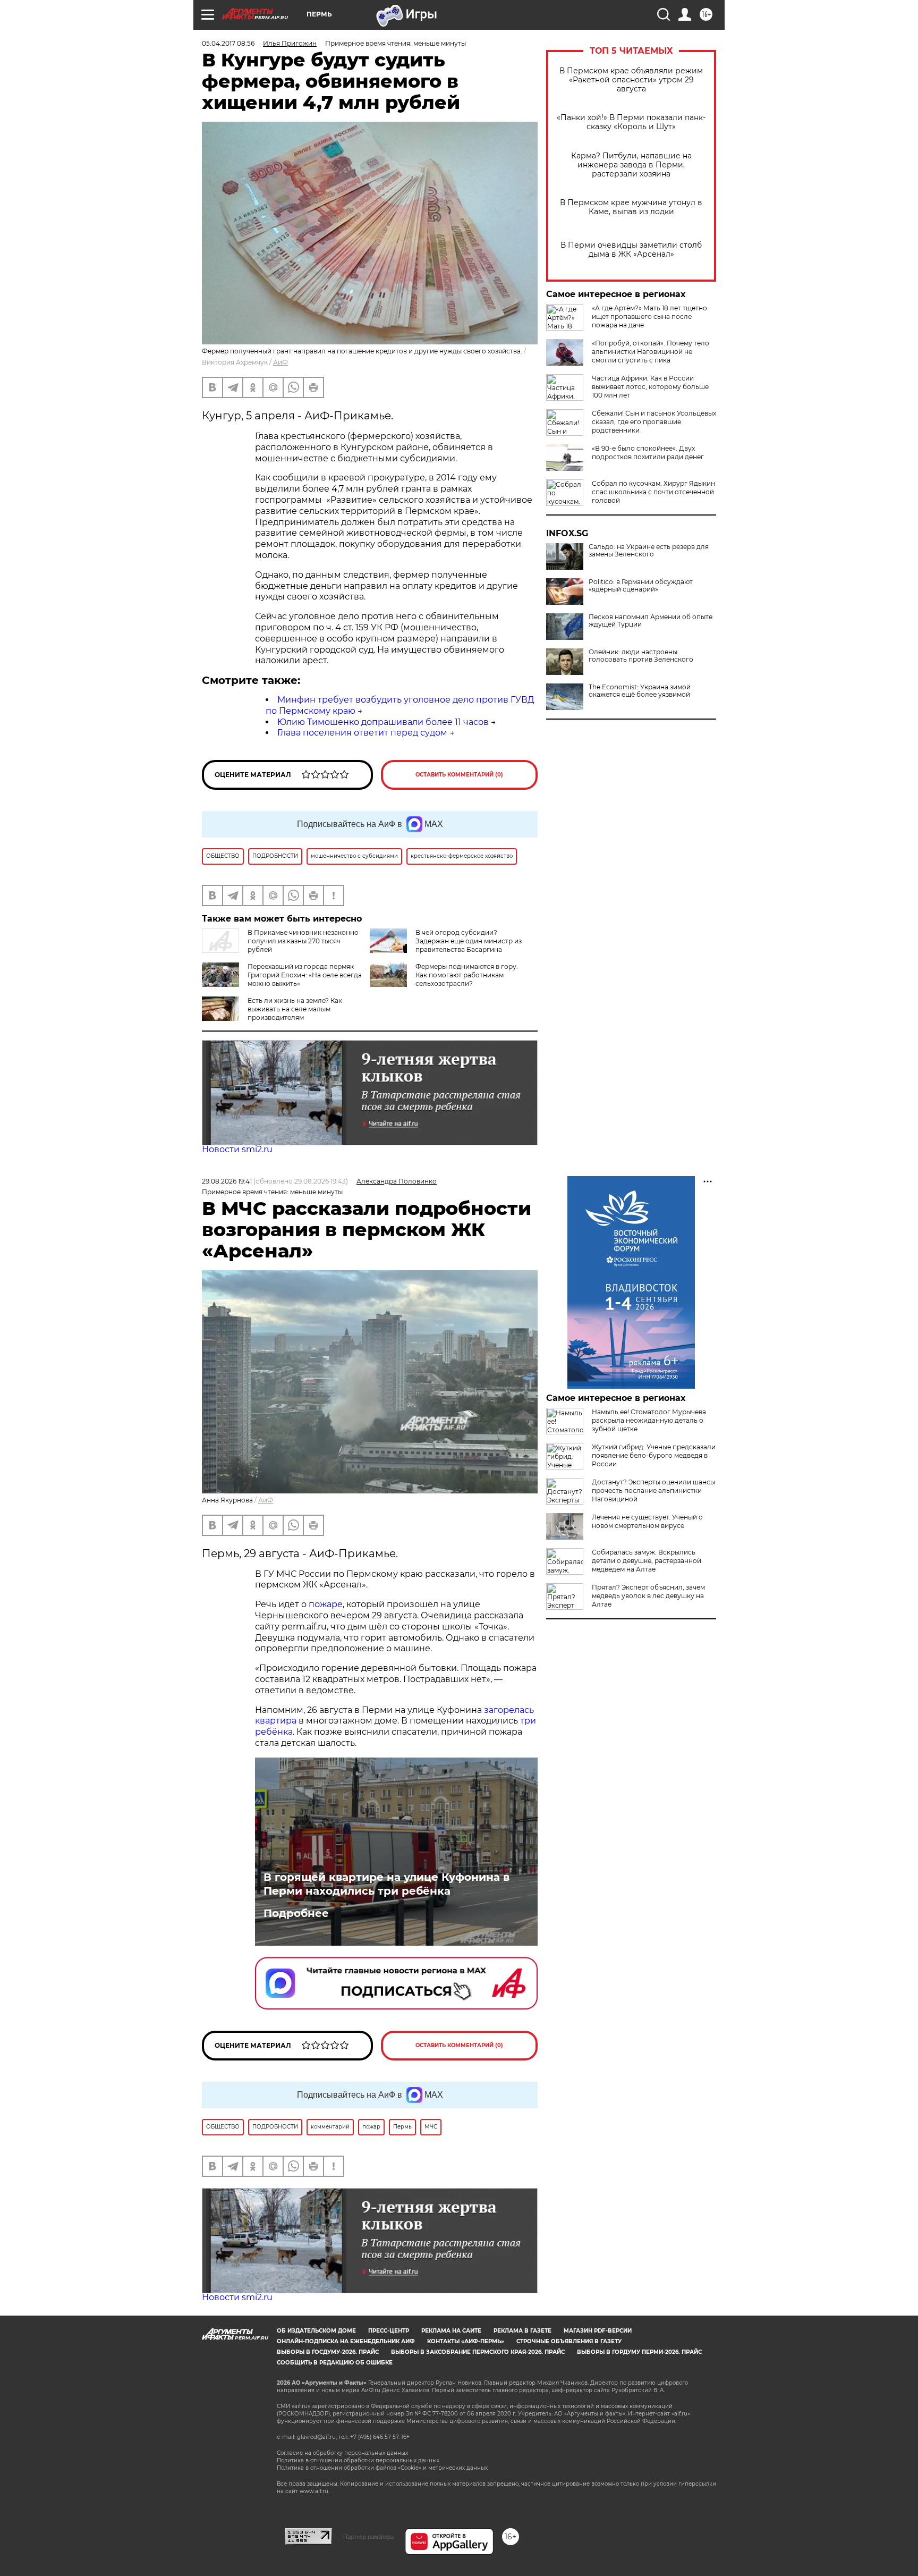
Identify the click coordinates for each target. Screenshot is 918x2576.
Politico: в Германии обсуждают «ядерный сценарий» (641, 586)
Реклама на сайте (451, 2331)
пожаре (326, 1604)
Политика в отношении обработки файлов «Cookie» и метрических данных (382, 2468)
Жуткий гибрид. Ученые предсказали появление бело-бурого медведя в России (654, 1455)
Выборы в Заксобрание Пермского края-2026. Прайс (478, 2352)
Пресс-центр (389, 2331)
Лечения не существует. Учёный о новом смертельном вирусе (647, 1521)
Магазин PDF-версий (598, 2331)
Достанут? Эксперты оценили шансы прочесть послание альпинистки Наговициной (653, 1490)
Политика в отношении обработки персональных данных (358, 2460)
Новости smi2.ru (237, 1149)
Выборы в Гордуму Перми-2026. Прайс (639, 2352)
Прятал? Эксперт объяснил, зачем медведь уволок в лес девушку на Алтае (648, 1596)
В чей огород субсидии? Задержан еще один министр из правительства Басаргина (469, 941)
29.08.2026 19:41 (227, 1181)
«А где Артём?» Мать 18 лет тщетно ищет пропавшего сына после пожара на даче (649, 316)
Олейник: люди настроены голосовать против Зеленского (641, 656)
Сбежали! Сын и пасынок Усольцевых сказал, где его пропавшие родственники (654, 422)
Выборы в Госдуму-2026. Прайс (328, 2352)
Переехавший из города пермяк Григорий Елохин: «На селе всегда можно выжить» (305, 975)
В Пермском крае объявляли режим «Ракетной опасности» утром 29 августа (631, 80)
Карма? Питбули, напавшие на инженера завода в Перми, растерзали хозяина (631, 165)
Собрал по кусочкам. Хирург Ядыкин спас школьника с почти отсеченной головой (653, 492)
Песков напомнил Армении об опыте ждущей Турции (651, 621)
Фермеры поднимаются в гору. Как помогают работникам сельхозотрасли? (467, 975)
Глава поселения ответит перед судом (362, 733)
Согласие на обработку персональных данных (342, 2453)
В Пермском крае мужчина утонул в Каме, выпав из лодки (631, 207)
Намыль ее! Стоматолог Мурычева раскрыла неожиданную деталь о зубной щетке (649, 1420)
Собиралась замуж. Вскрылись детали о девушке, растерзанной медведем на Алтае (647, 1561)
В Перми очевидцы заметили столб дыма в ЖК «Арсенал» (631, 250)
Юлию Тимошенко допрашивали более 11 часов (383, 722)
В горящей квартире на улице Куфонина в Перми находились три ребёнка (386, 1884)
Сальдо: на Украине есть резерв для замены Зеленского (649, 551)
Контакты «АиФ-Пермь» (466, 2341)
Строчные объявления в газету (569, 2341)
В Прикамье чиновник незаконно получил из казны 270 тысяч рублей (303, 941)
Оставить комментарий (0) (459, 775)
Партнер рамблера (368, 2537)
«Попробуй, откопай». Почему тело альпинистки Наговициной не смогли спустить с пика (651, 352)
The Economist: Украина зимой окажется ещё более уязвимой (640, 691)
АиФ (280, 362)
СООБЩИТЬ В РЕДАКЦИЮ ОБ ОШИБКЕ (335, 2363)
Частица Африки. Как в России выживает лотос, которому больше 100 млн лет (650, 387)
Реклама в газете (522, 2331)
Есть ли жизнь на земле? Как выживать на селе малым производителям (295, 1009)
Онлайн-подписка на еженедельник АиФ (346, 2341)
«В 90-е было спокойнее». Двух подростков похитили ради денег (648, 453)
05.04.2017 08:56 (228, 43)
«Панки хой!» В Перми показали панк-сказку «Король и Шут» (631, 122)
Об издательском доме (316, 2331)
